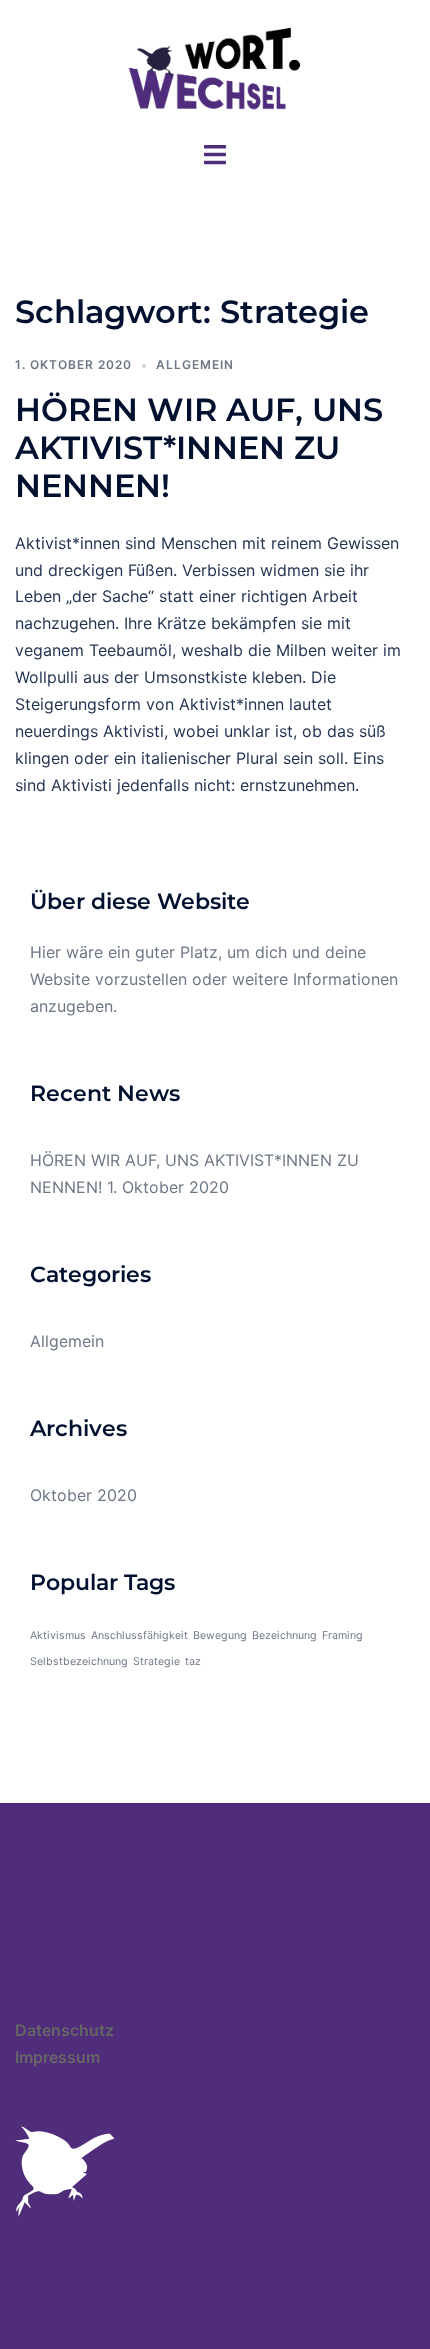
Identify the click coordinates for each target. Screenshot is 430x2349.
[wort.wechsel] (215, 68)
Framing (342, 1635)
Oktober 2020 (83, 1495)
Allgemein (195, 364)
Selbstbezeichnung (79, 1661)
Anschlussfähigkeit (139, 1635)
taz (193, 1661)
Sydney (385, 2314)
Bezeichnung (284, 1635)
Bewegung (220, 1635)
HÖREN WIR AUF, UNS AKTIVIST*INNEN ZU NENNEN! (199, 448)
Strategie (156, 1661)
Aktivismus (58, 1635)
